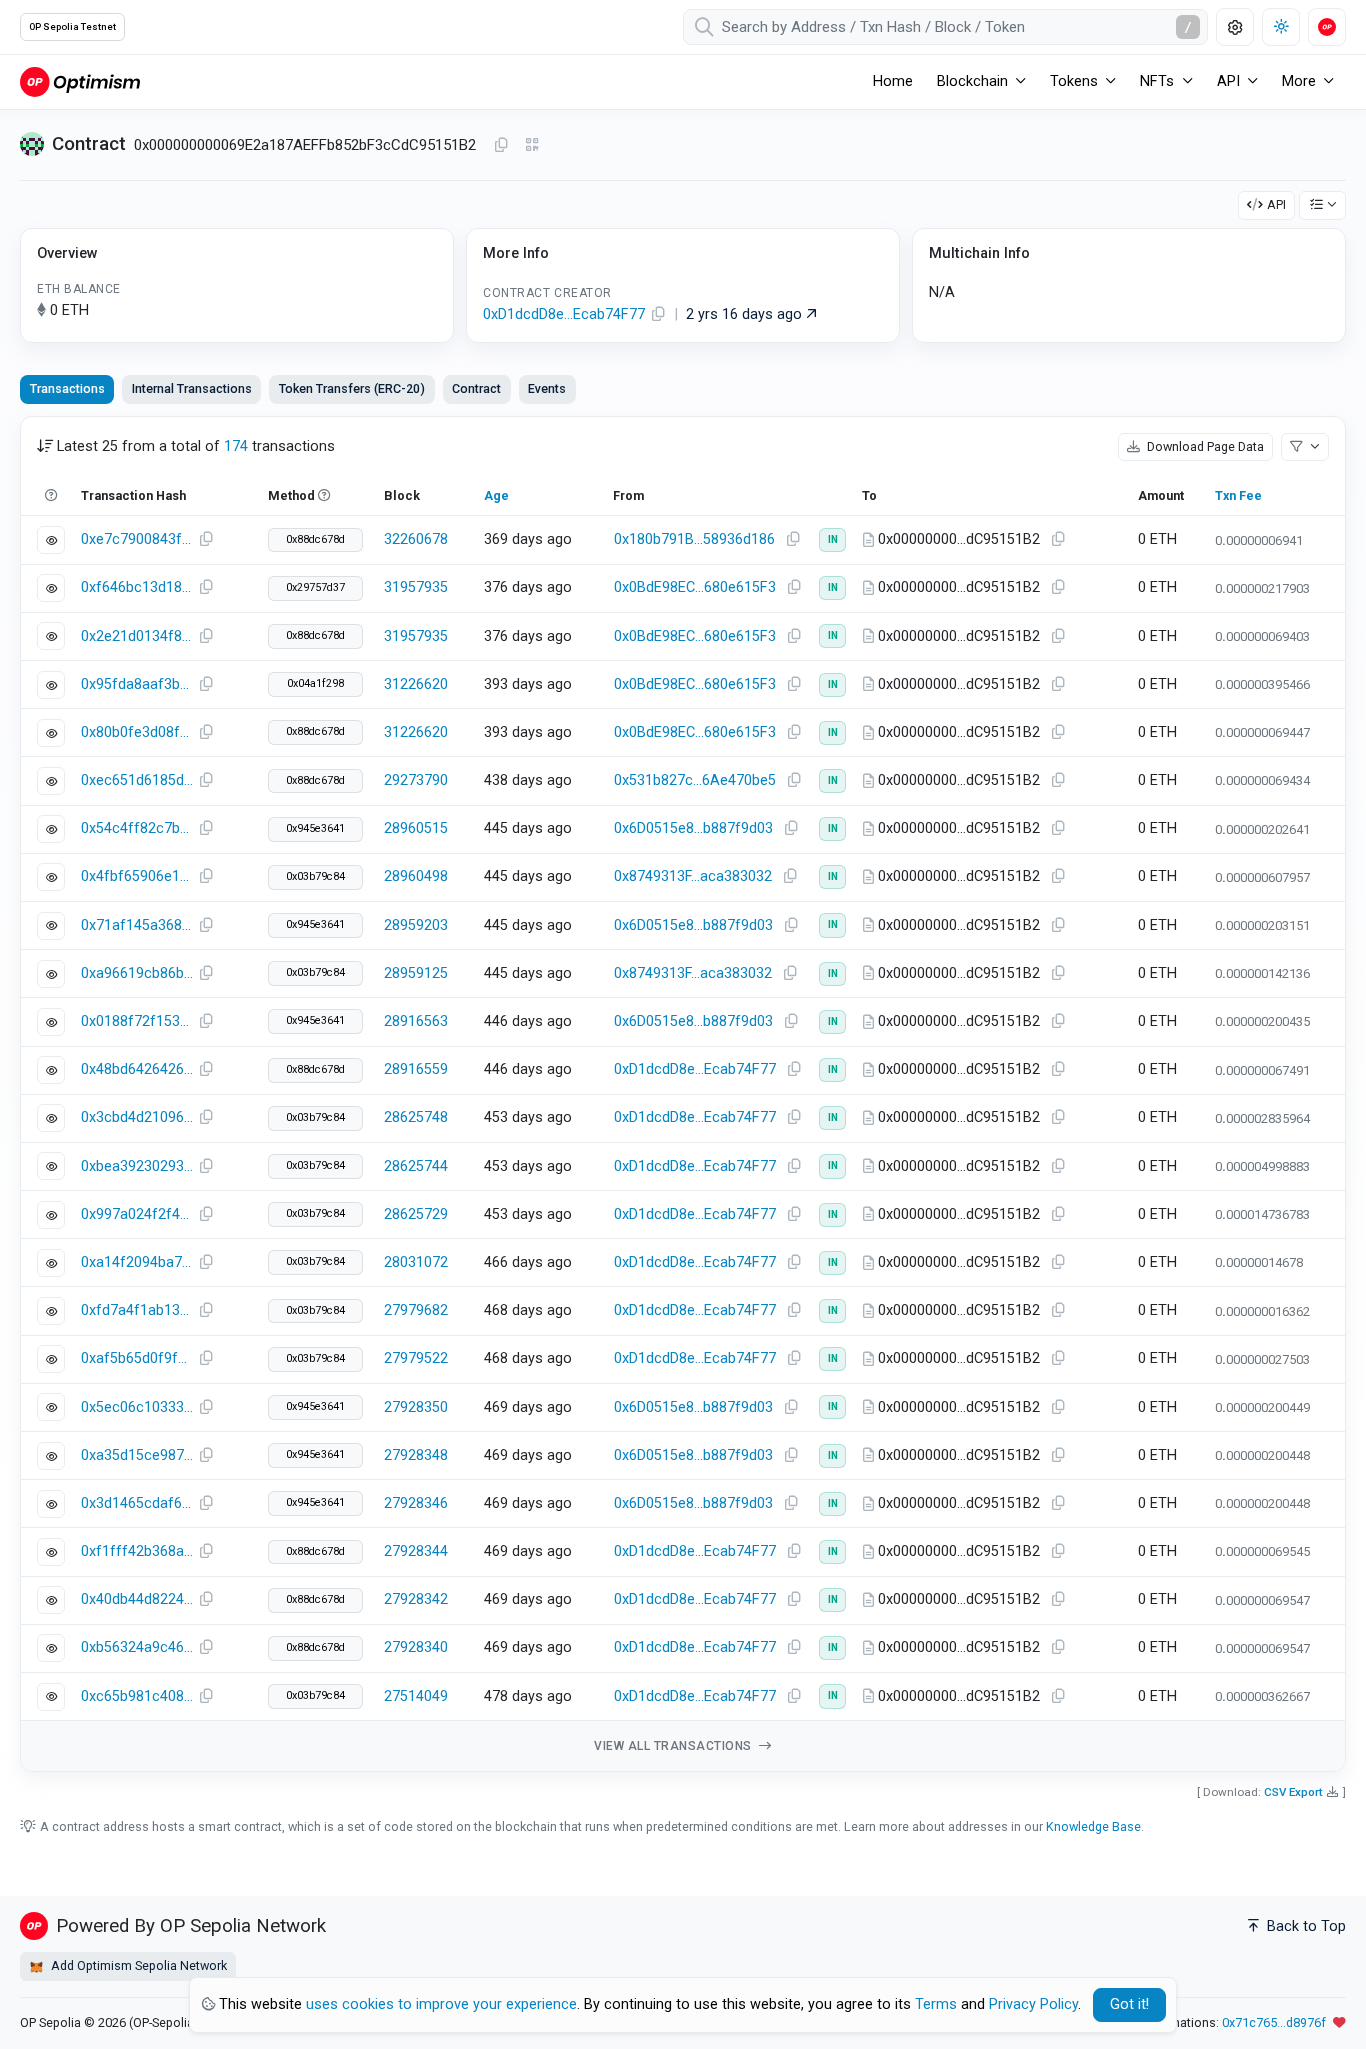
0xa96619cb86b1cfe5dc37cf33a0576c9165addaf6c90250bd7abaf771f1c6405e (137, 973)
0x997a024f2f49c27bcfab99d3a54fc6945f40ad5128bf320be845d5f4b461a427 (137, 1214)
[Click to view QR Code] (532, 145)
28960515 (416, 828)
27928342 (416, 1599)
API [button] (1228, 81)
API (1276, 204)
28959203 (416, 925)
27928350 (416, 1407)
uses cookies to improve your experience (441, 2004)
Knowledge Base (1093, 1826)
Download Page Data (1204, 446)
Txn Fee (1238, 495)
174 (236, 446)
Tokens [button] (1074, 81)
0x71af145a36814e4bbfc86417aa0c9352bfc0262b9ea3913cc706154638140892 (137, 925)
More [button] (1299, 81)
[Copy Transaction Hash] (206, 540)
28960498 (416, 876)
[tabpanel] (683, 1094)
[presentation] (477, 389)
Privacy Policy (1033, 2004)
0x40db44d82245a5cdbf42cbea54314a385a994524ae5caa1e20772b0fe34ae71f (137, 1599)
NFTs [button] (1157, 81)
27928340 (416, 1647)
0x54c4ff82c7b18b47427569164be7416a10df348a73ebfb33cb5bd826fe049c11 (137, 828)
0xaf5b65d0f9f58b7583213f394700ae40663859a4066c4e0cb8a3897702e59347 (137, 1358)
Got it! (1129, 2004)
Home (893, 81)
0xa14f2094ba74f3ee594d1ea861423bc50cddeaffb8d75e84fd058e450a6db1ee (137, 1262)
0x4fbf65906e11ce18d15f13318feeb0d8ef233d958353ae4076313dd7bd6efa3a (137, 876)
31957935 (416, 587)
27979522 (416, 1358)
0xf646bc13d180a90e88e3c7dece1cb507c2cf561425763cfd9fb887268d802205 (137, 587)
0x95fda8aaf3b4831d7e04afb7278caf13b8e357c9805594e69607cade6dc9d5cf (137, 684)
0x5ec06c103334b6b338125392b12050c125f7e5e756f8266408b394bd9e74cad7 (137, 1407)
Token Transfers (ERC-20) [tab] (352, 388)
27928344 (416, 1551)
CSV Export (1293, 1792)
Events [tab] (547, 388)
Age (496, 495)
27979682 (416, 1310)
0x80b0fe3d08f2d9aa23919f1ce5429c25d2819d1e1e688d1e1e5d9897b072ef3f (137, 732)
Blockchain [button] (972, 81)
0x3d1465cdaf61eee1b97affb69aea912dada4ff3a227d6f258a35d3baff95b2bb (137, 1503)
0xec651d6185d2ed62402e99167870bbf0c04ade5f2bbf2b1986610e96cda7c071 (137, 780)
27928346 (416, 1503)
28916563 (416, 1021)
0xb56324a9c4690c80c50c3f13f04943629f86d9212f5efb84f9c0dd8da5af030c (137, 1647)
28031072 (416, 1262)
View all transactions (674, 1746)
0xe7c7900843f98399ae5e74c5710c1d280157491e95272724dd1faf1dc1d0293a (137, 539)
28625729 (416, 1214)
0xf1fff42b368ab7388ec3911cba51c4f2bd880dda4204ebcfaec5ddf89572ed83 (137, 1551)
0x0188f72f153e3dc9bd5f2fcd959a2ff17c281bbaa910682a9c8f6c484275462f (137, 1021)
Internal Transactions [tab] (192, 388)
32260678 (416, 539)
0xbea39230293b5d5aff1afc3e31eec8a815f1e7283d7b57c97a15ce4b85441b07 (137, 1166)
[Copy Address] (501, 146)
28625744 (416, 1166)
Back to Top (1304, 1926)
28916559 (416, 1069)
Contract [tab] (476, 388)
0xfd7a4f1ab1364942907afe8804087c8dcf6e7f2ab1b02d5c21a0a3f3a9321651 (137, 1310)
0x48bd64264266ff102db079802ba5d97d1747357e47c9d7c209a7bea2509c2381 (137, 1069)
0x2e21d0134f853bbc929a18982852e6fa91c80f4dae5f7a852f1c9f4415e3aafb (137, 636)
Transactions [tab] (67, 388)
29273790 (416, 780)
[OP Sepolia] (80, 81)
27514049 (416, 1696)
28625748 (416, 1117)
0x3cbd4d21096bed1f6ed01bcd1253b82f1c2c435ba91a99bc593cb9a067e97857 (137, 1117)
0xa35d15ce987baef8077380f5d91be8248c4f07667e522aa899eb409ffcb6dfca (137, 1455)
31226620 (416, 684)
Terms (936, 2004)
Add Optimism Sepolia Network (137, 1965)
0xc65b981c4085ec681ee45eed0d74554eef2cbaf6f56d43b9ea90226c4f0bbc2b (137, 1696)
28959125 (416, 973)
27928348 (416, 1455)
